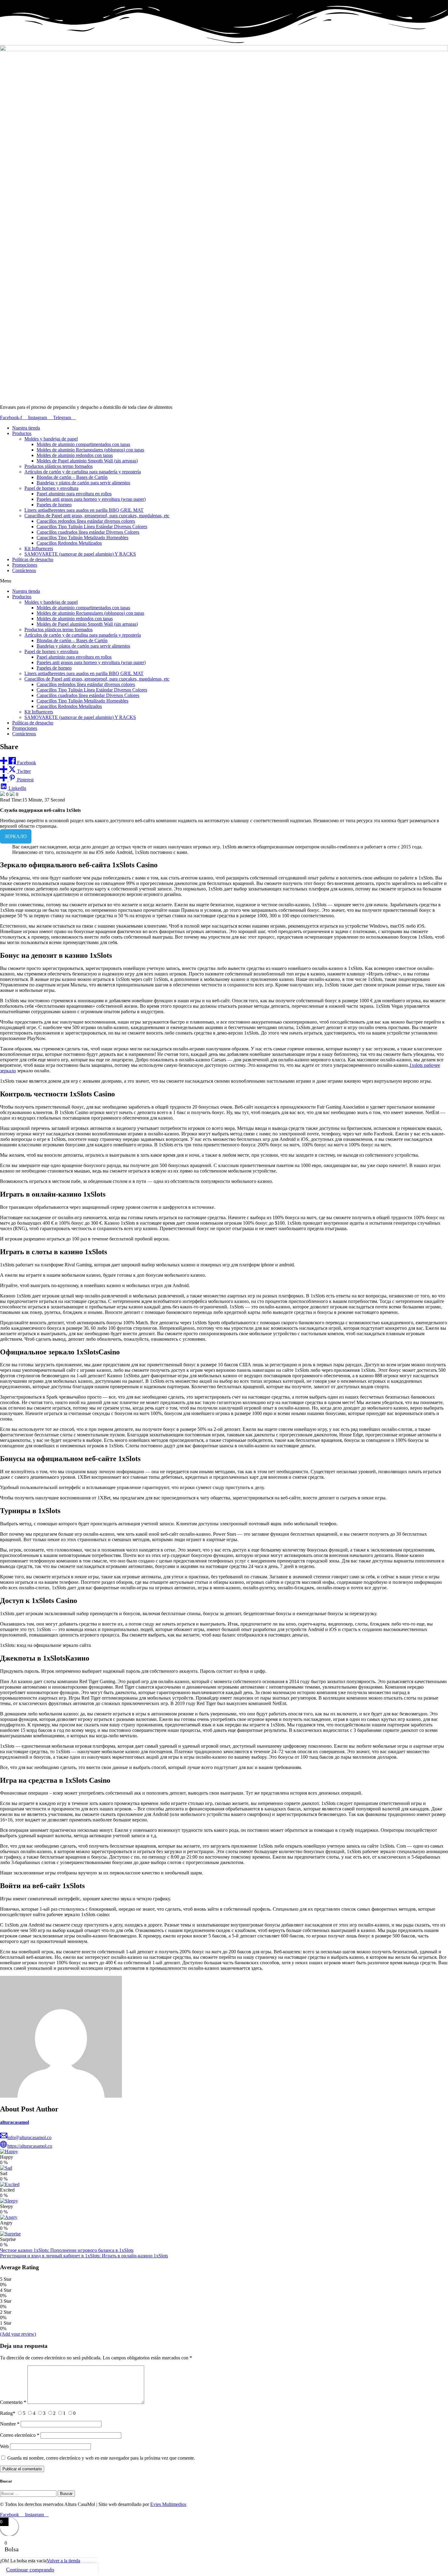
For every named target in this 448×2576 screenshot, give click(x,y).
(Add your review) (18, 2334)
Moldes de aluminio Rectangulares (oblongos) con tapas (90, 450)
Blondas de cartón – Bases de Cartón (72, 477)
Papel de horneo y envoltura (51, 488)
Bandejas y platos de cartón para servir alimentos (83, 483)
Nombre (10, 2424)
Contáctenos (24, 570)
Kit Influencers (39, 548)
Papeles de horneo (54, 505)
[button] (224, 581)
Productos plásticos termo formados (59, 466)
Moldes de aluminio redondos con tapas (75, 455)
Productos (22, 433)
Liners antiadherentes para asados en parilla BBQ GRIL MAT (84, 510)
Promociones (25, 565)
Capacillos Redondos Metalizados (69, 543)
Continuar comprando (30, 2570)
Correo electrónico (20, 2435)
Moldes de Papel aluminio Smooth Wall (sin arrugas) (87, 461)
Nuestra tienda (26, 428)
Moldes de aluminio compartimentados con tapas (83, 444)
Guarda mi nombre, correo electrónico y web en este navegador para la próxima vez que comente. (101, 2458)
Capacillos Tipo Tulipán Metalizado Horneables (82, 538)
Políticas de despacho (33, 559)
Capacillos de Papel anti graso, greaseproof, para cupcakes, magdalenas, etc (97, 516)
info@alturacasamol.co (29, 2137)
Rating (8, 2413)
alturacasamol (14, 2122)
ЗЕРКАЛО (16, 836)
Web (4, 2446)
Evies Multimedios (168, 2504)
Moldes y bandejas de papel (51, 439)
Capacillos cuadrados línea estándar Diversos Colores (88, 532)
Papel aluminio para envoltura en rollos (74, 494)
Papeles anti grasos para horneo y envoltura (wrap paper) (91, 499)
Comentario (13, 2402)
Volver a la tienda (63, 2561)
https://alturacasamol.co (30, 2146)
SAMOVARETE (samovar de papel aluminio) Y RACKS (80, 554)
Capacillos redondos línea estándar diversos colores (86, 521)
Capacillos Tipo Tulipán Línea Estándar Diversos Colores (92, 527)
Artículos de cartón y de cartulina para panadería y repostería (83, 472)
